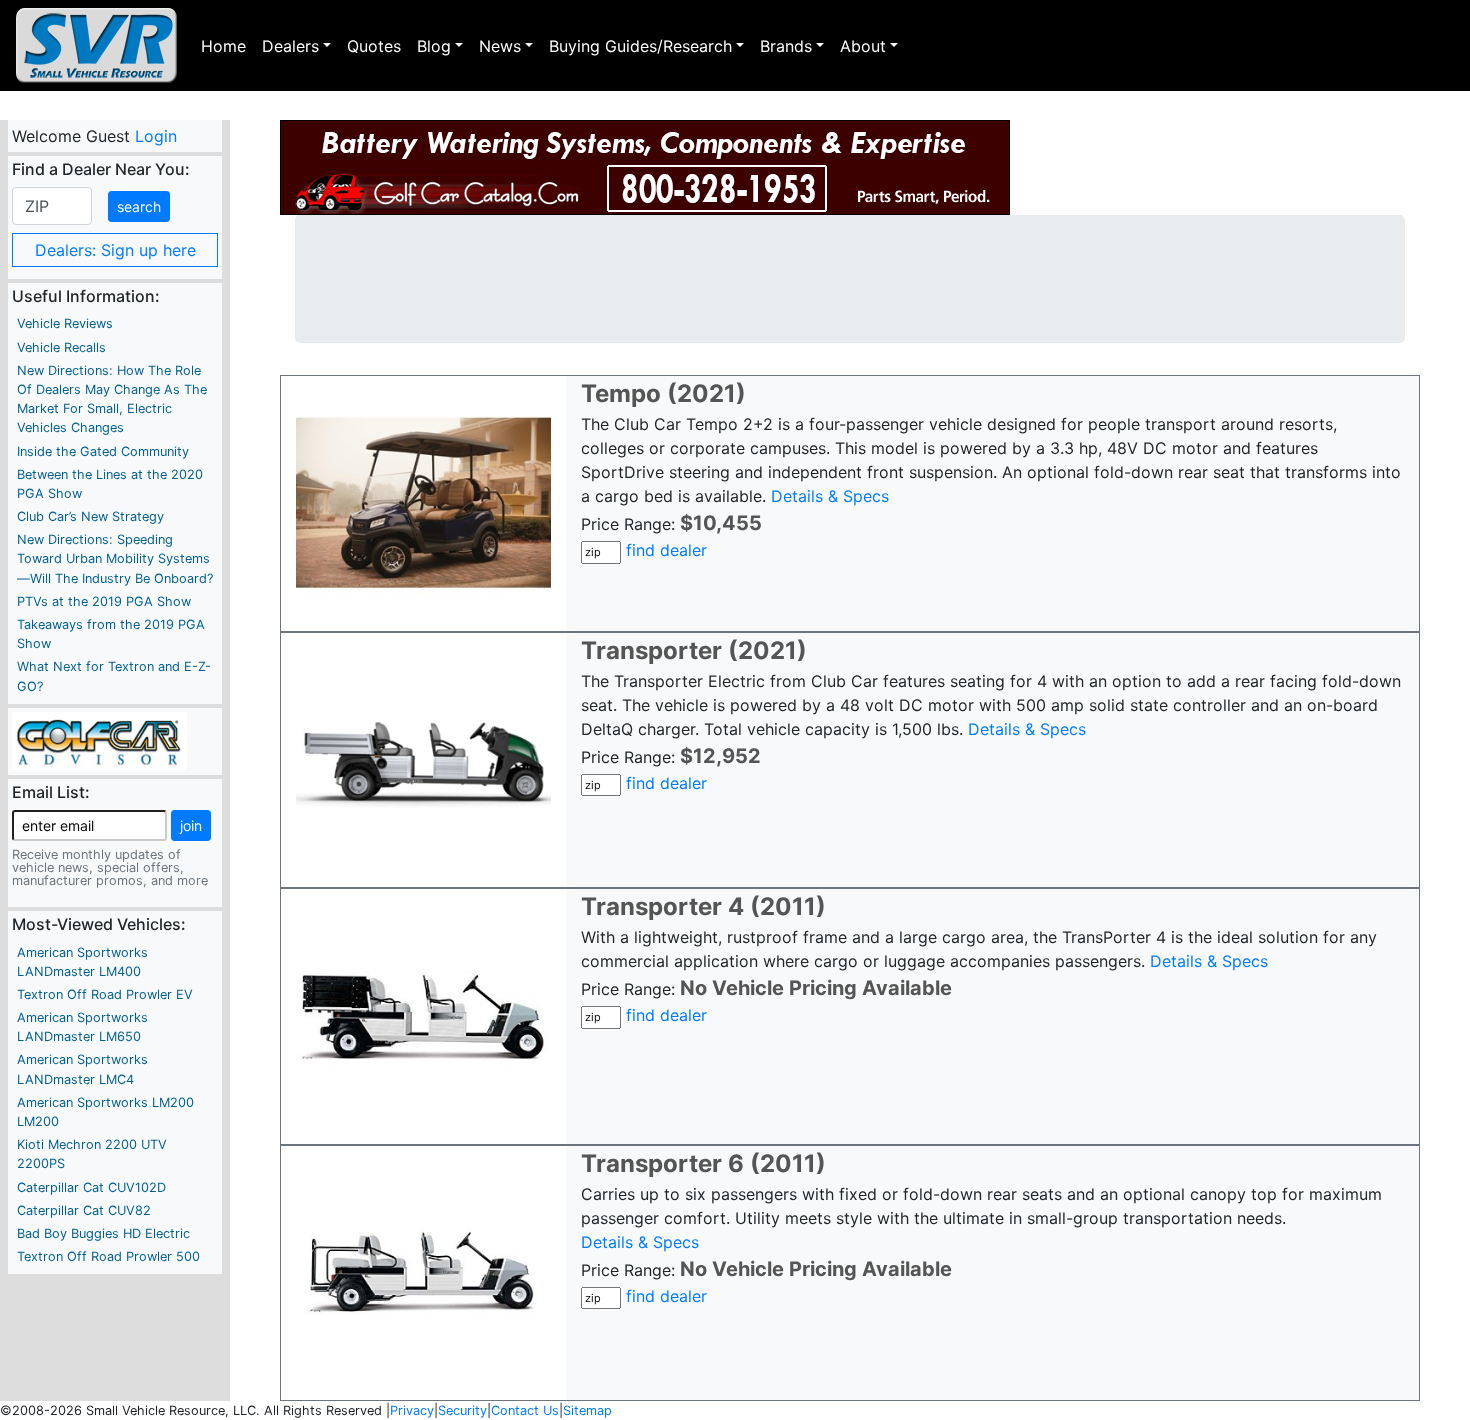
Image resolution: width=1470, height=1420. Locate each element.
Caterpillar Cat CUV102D (91, 1187)
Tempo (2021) (663, 393)
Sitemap (587, 1410)
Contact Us (525, 1410)
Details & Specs (830, 496)
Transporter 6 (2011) (703, 1163)
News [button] (500, 46)
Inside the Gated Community (103, 451)
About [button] (863, 46)
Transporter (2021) (694, 650)
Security (462, 1410)
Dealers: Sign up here (115, 250)
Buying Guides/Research (640, 46)
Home (223, 46)
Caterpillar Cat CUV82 (84, 1210)
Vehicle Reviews (65, 323)
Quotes (374, 46)
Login (155, 136)
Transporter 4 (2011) (703, 906)
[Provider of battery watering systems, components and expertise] (645, 167)
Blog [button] (434, 46)
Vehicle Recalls (61, 347)
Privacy (412, 1410)
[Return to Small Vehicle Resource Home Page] (96, 45)
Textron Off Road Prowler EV (105, 994)
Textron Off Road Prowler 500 (108, 1256)
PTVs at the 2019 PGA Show (104, 601)
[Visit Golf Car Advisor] (99, 740)
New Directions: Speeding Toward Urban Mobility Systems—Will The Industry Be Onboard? (115, 558)
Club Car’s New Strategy (90, 516)
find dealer (666, 550)
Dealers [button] (290, 46)
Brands (786, 46)
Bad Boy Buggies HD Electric (103, 1233)
